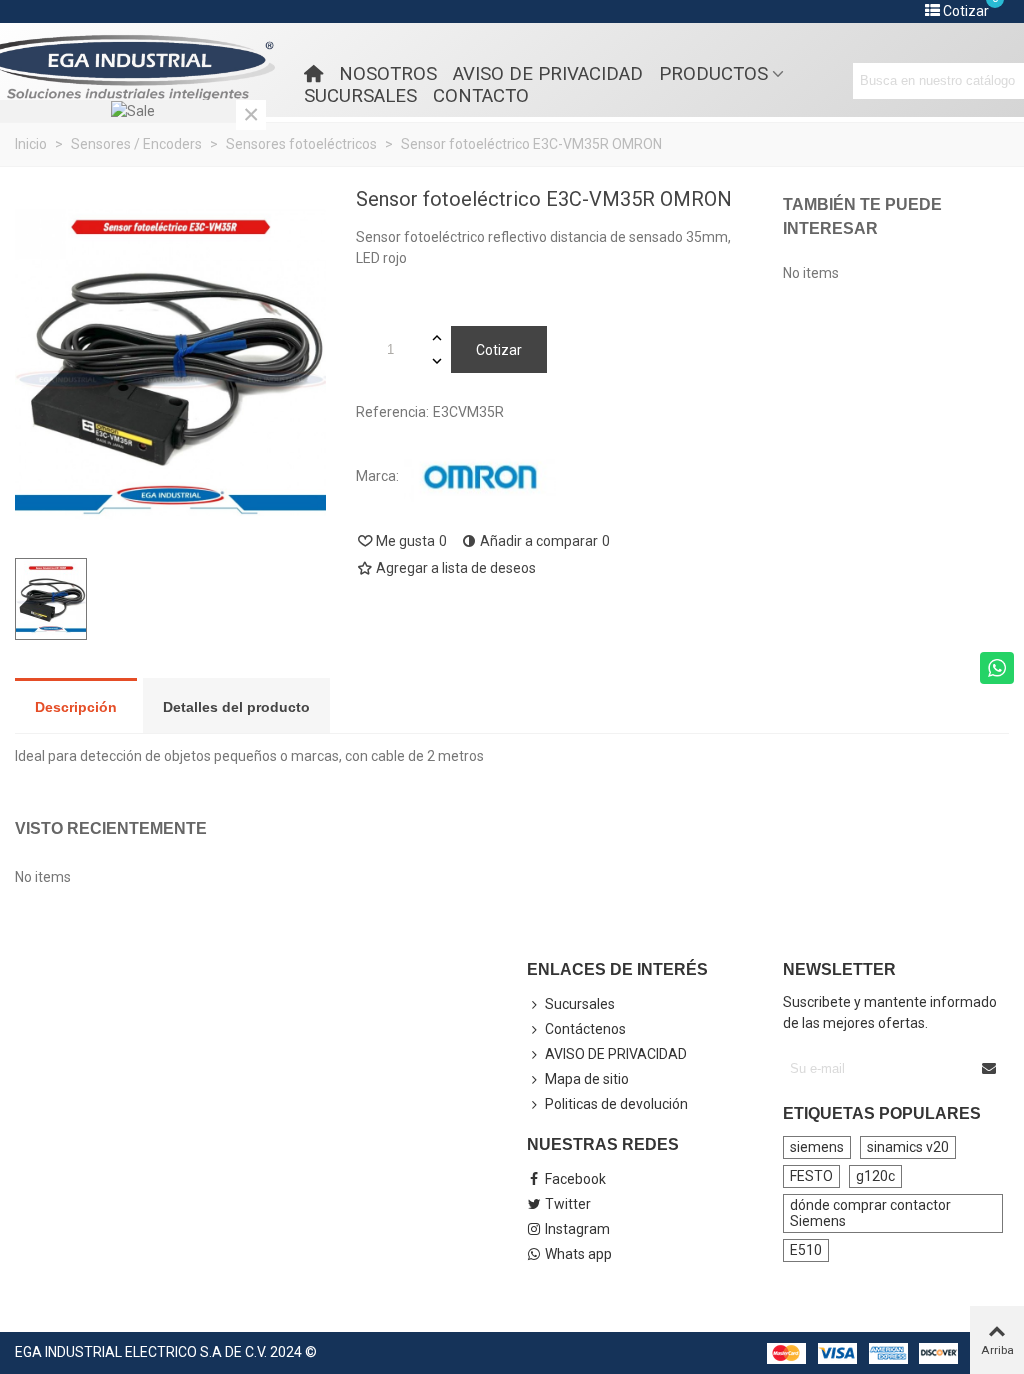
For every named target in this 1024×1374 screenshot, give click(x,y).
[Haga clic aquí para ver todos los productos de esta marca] (480, 477)
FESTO (811, 1176)
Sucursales (360, 96)
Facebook (575, 1179)
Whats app (578, 1254)
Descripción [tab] (76, 707)
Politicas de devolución (616, 1104)
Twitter (568, 1204)
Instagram (577, 1229)
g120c (875, 1176)
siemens (817, 1147)
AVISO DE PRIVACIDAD (548, 74)
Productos (713, 74)
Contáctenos (585, 1029)
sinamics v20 (908, 1147)
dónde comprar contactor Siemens (870, 1213)
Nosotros (388, 74)
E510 (806, 1250)
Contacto (481, 96)
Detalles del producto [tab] (236, 707)
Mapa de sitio (587, 1079)
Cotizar (499, 350)
